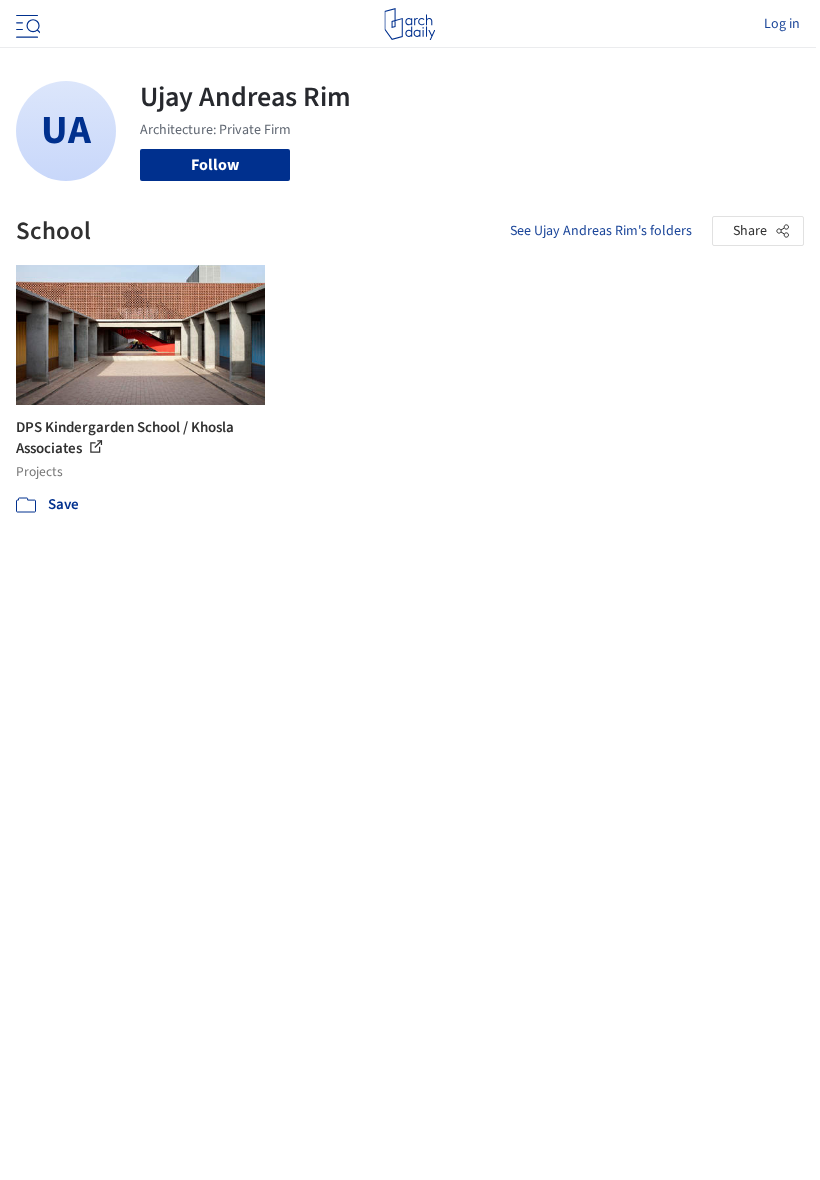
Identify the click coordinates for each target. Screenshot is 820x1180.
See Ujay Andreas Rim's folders (601, 231)
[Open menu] (26, 24)
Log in (782, 24)
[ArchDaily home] (409, 24)
